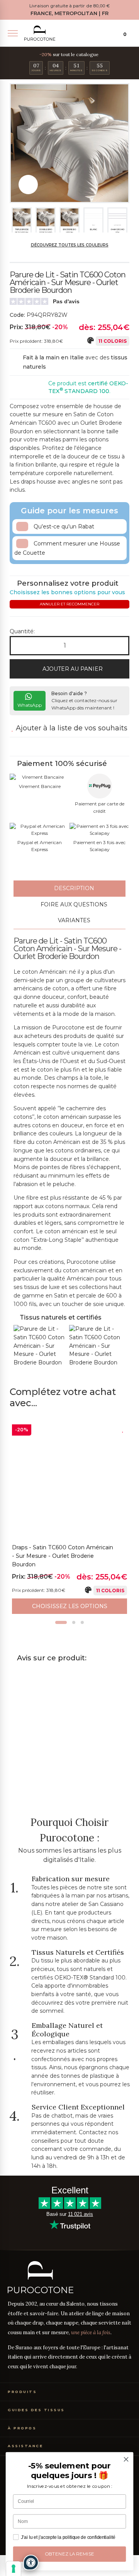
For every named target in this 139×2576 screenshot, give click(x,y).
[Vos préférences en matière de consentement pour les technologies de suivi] (14, 2569)
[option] (69, 1519)
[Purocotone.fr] (40, 33)
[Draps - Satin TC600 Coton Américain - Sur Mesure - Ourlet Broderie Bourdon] (69, 1482)
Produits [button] (22, 2392)
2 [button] (74, 1622)
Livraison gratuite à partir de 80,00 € (69, 6)
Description (73, 888)
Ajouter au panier (72, 669)
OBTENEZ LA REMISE (70, 2554)
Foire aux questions (73, 904)
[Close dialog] (126, 2460)
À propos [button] (22, 2428)
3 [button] (82, 1622)
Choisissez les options (70, 1606)
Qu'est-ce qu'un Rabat (63, 526)
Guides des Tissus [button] (36, 2410)
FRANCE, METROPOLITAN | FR (69, 13)
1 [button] (61, 1622)
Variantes (73, 920)
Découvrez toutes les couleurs (70, 245)
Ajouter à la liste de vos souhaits (71, 728)
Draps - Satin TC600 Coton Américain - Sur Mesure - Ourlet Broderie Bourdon (63, 1556)
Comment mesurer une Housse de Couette (67, 548)
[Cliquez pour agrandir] (28, 185)
